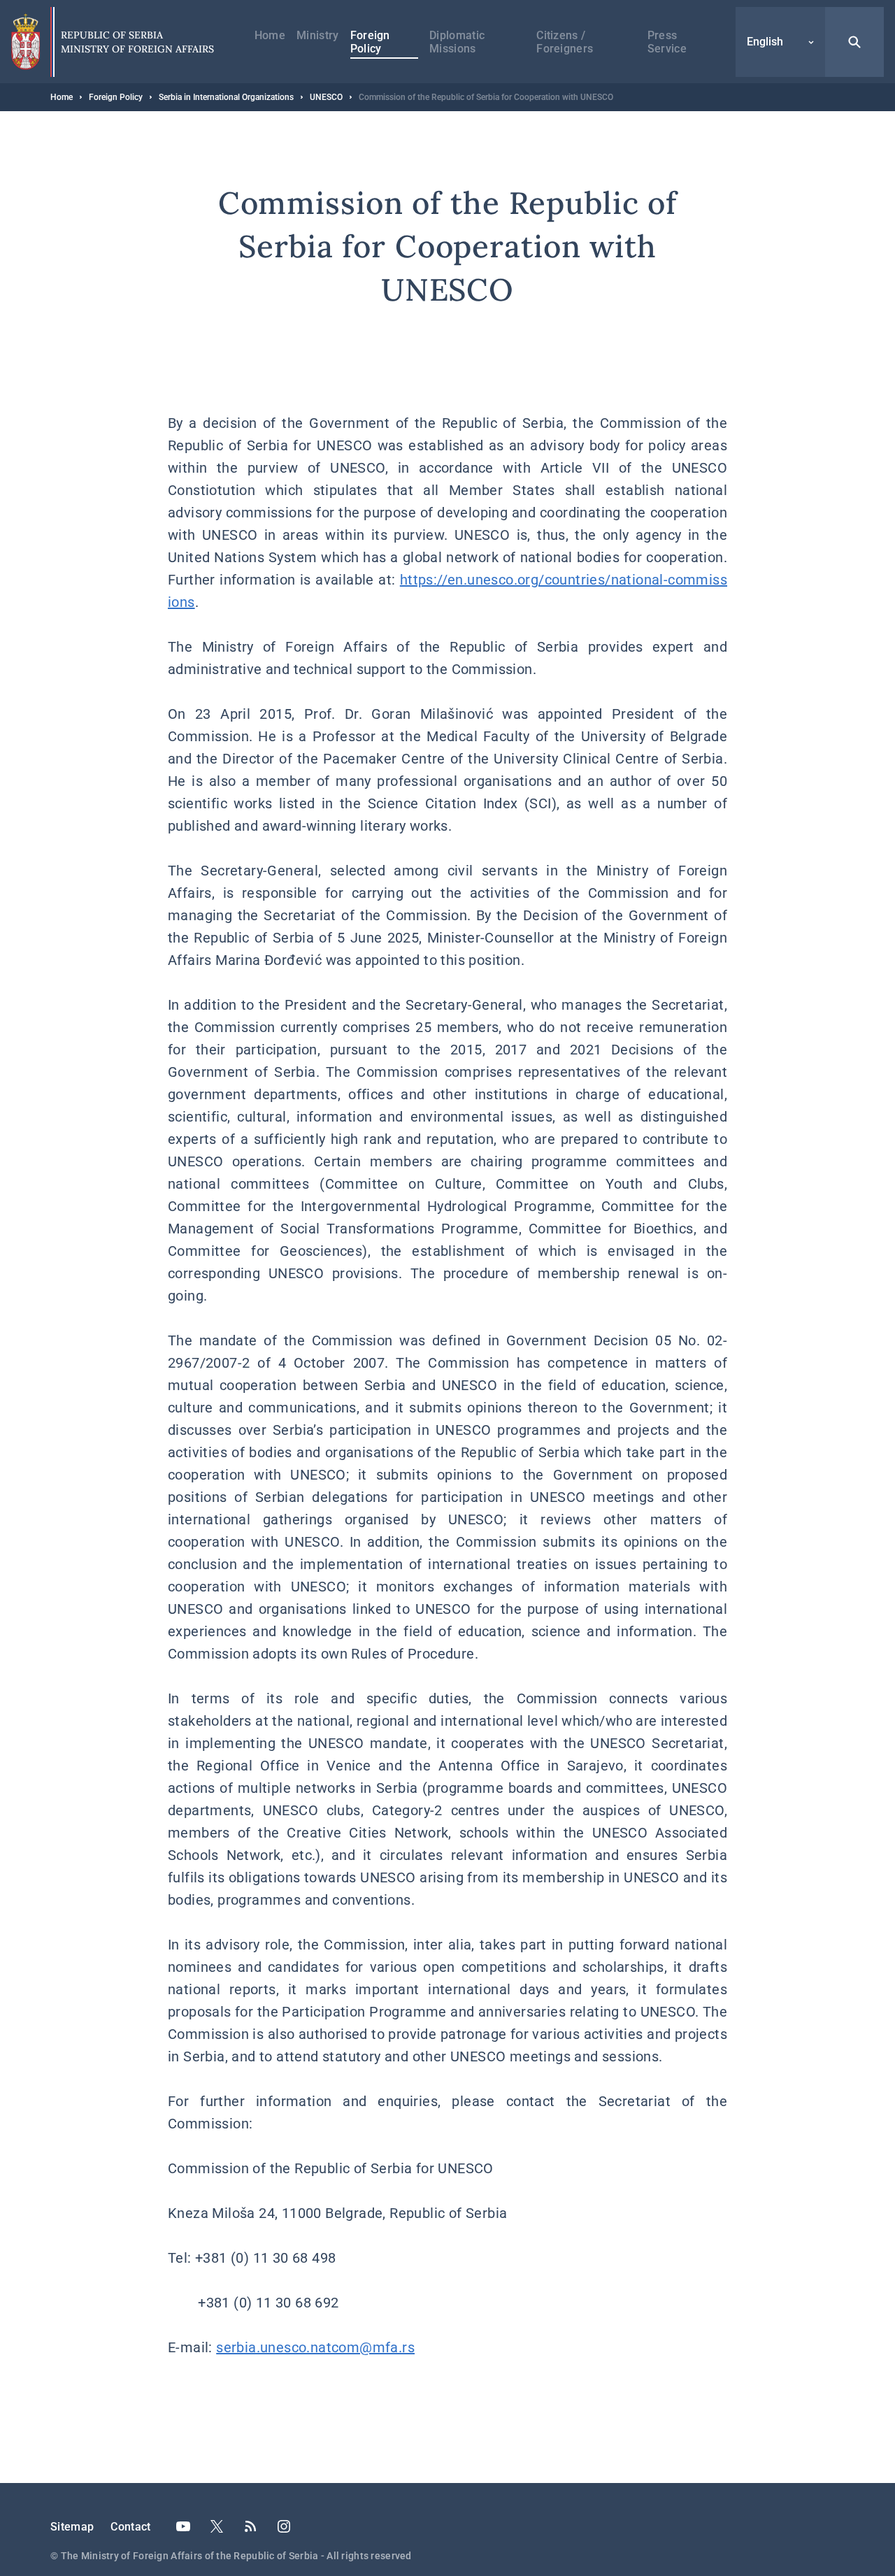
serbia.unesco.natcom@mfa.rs (315, 2347)
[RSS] (250, 2526)
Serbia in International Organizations (226, 97)
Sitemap (72, 2527)
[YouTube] (183, 2526)
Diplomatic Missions (457, 42)
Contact (130, 2527)
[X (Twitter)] (217, 2526)
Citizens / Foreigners (565, 42)
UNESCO (326, 97)
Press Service (667, 42)
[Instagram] (284, 2526)
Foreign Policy (370, 42)
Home (270, 35)
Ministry (318, 35)
